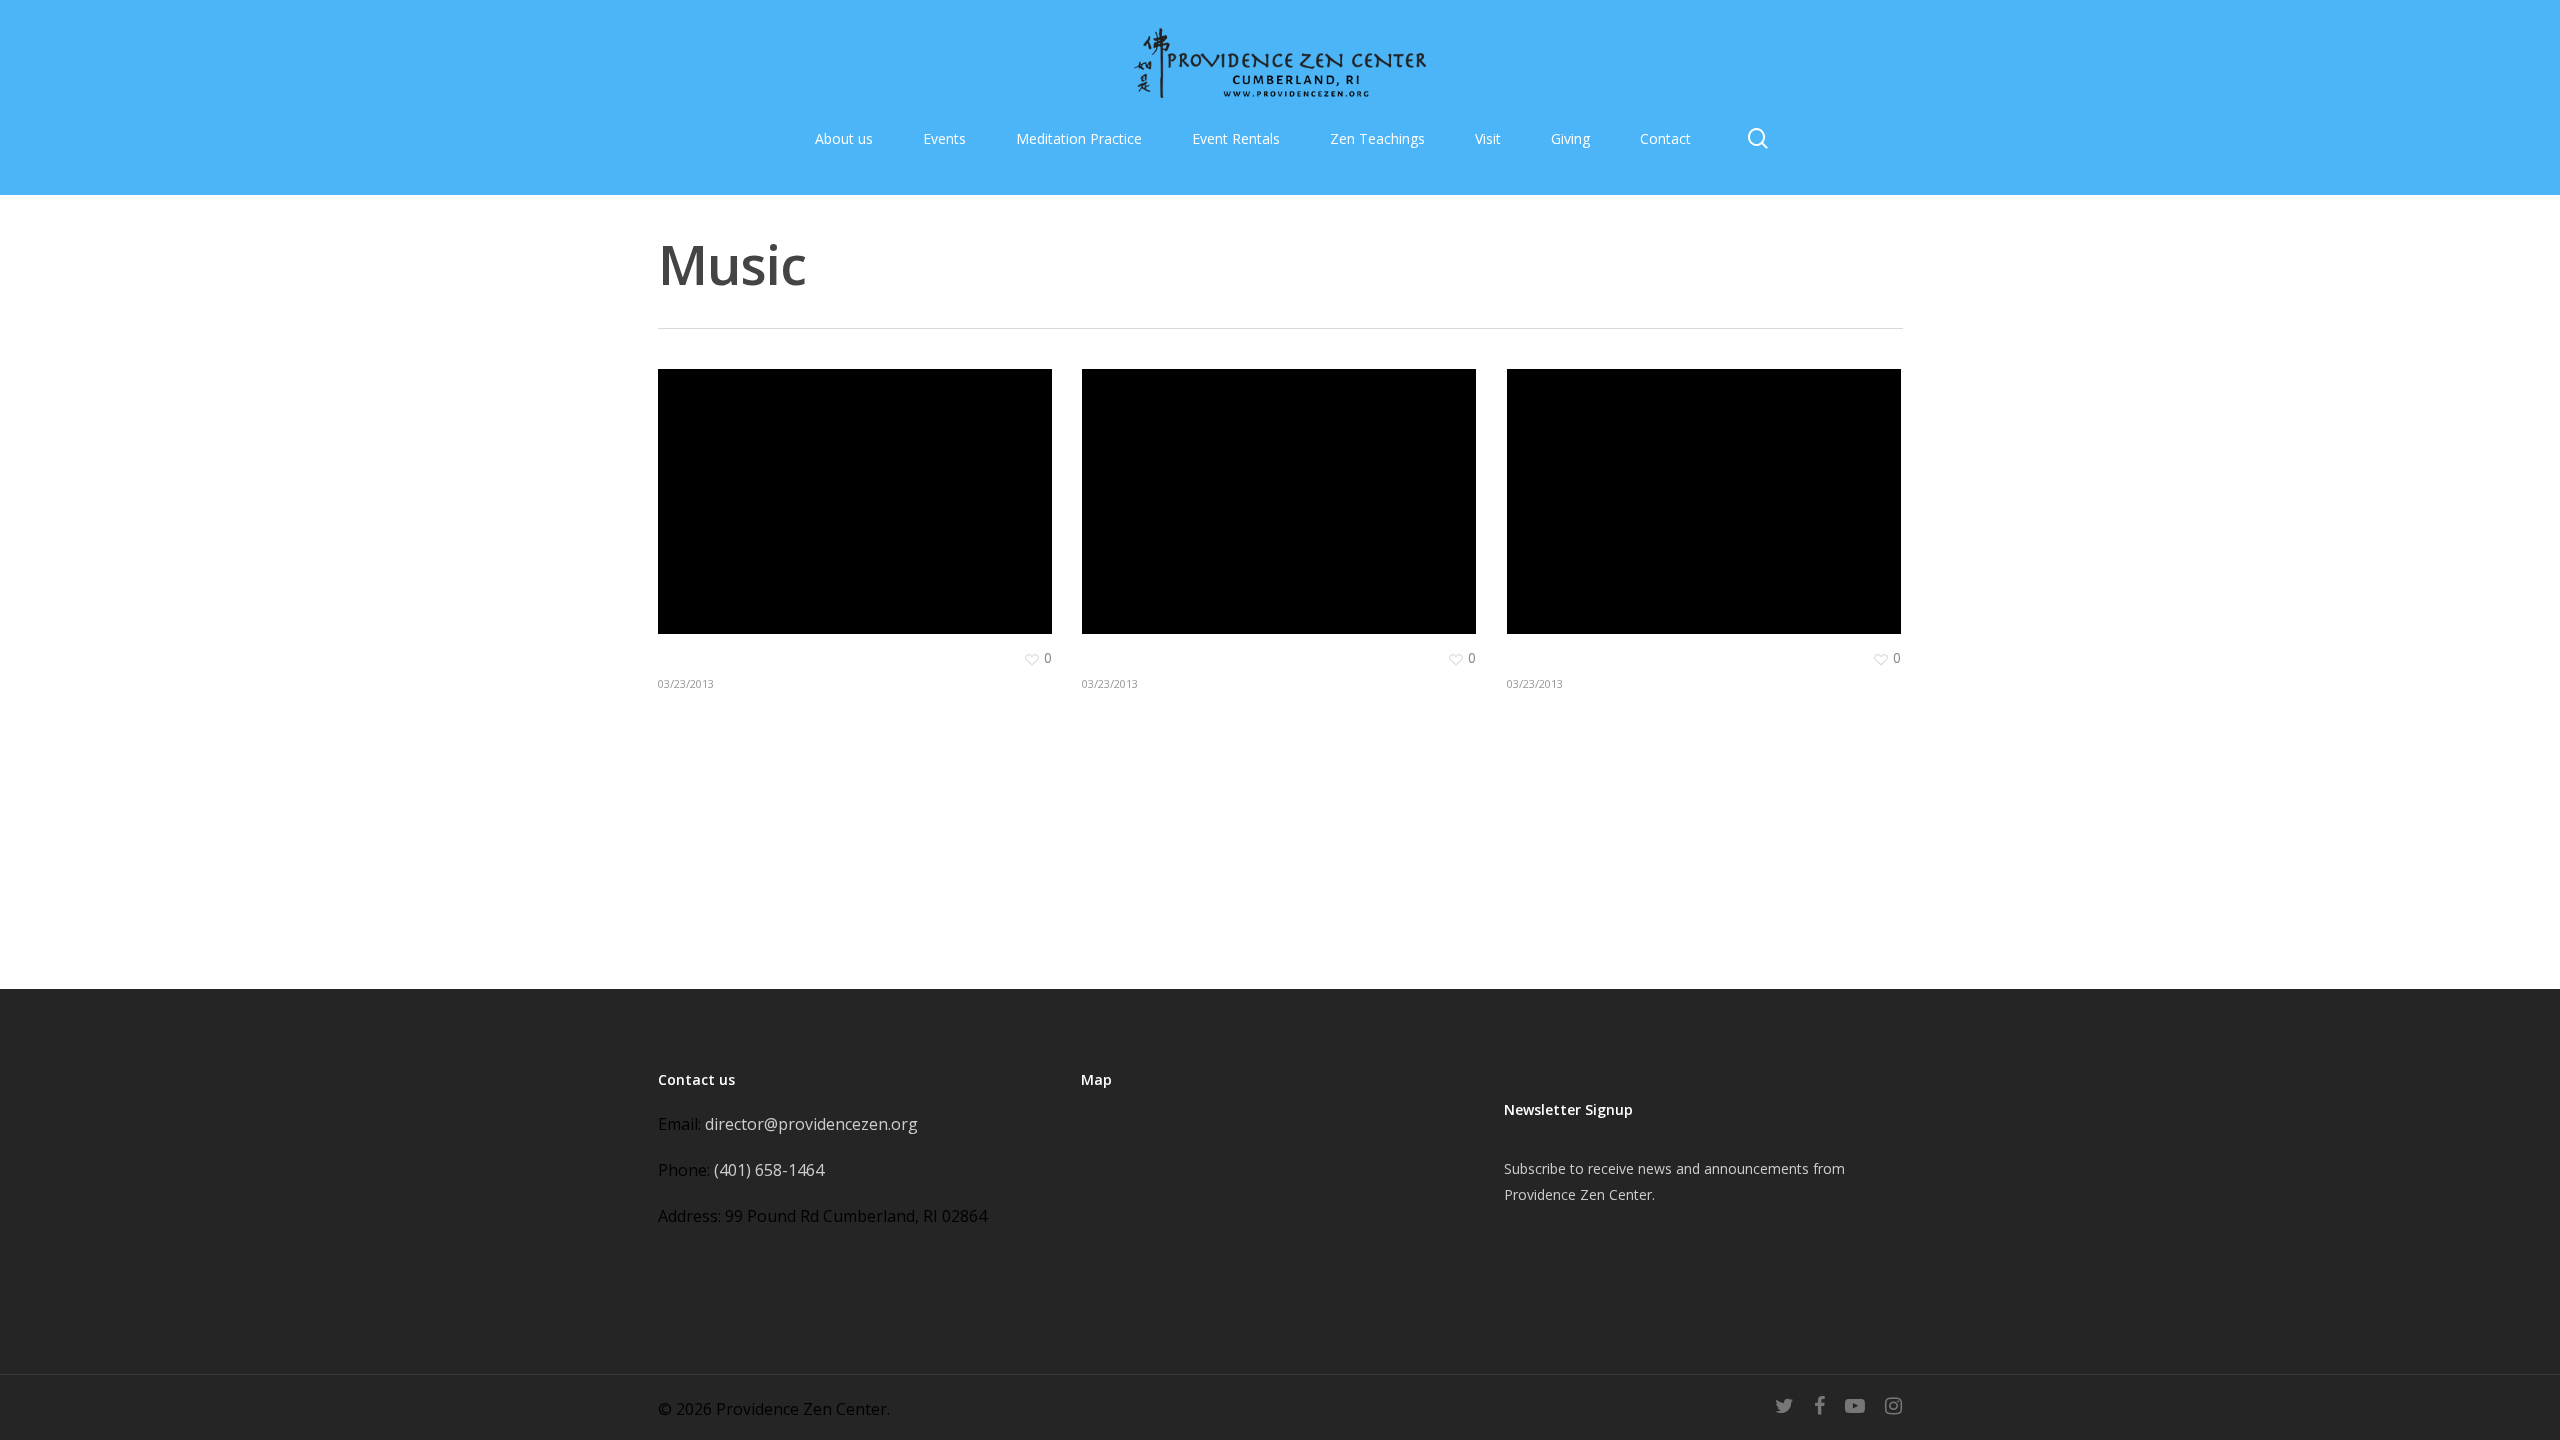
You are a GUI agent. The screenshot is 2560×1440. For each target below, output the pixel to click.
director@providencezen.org (811, 1124)
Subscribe (1535, 1168)
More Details (860, 486)
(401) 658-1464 (769, 1170)
